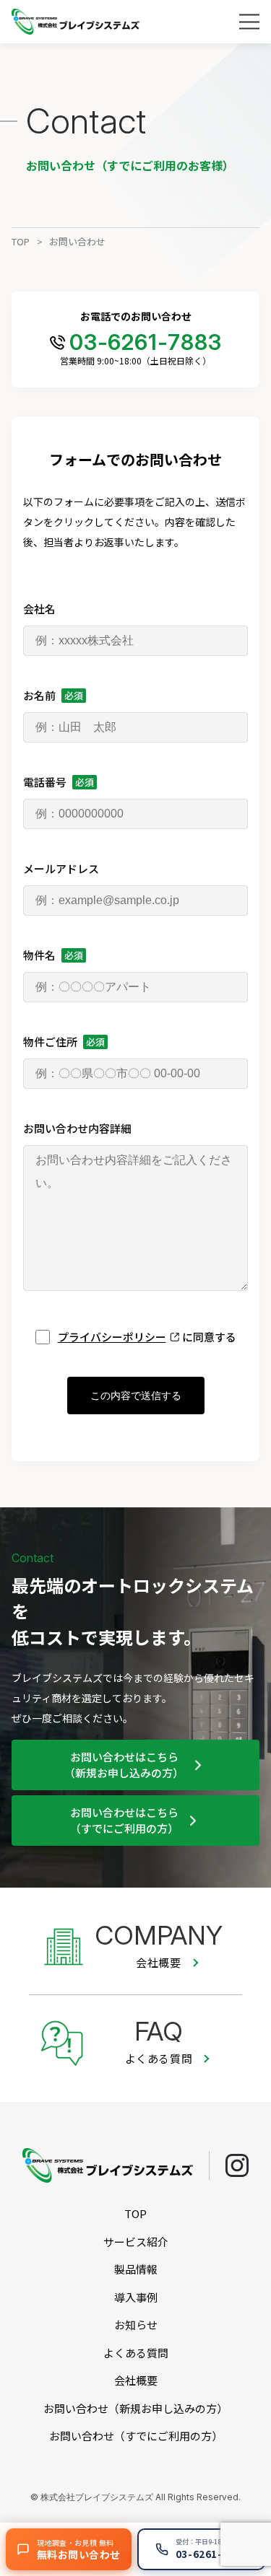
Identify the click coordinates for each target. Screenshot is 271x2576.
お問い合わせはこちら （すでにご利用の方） (124, 1821)
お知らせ (136, 2325)
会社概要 (136, 2380)
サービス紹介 (136, 2242)
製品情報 (136, 2269)
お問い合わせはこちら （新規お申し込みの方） (124, 1765)
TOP (21, 241)
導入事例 (136, 2297)
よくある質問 (136, 2353)
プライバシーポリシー (112, 1337)
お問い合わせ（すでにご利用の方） (136, 2436)
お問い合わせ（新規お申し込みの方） (135, 2408)
